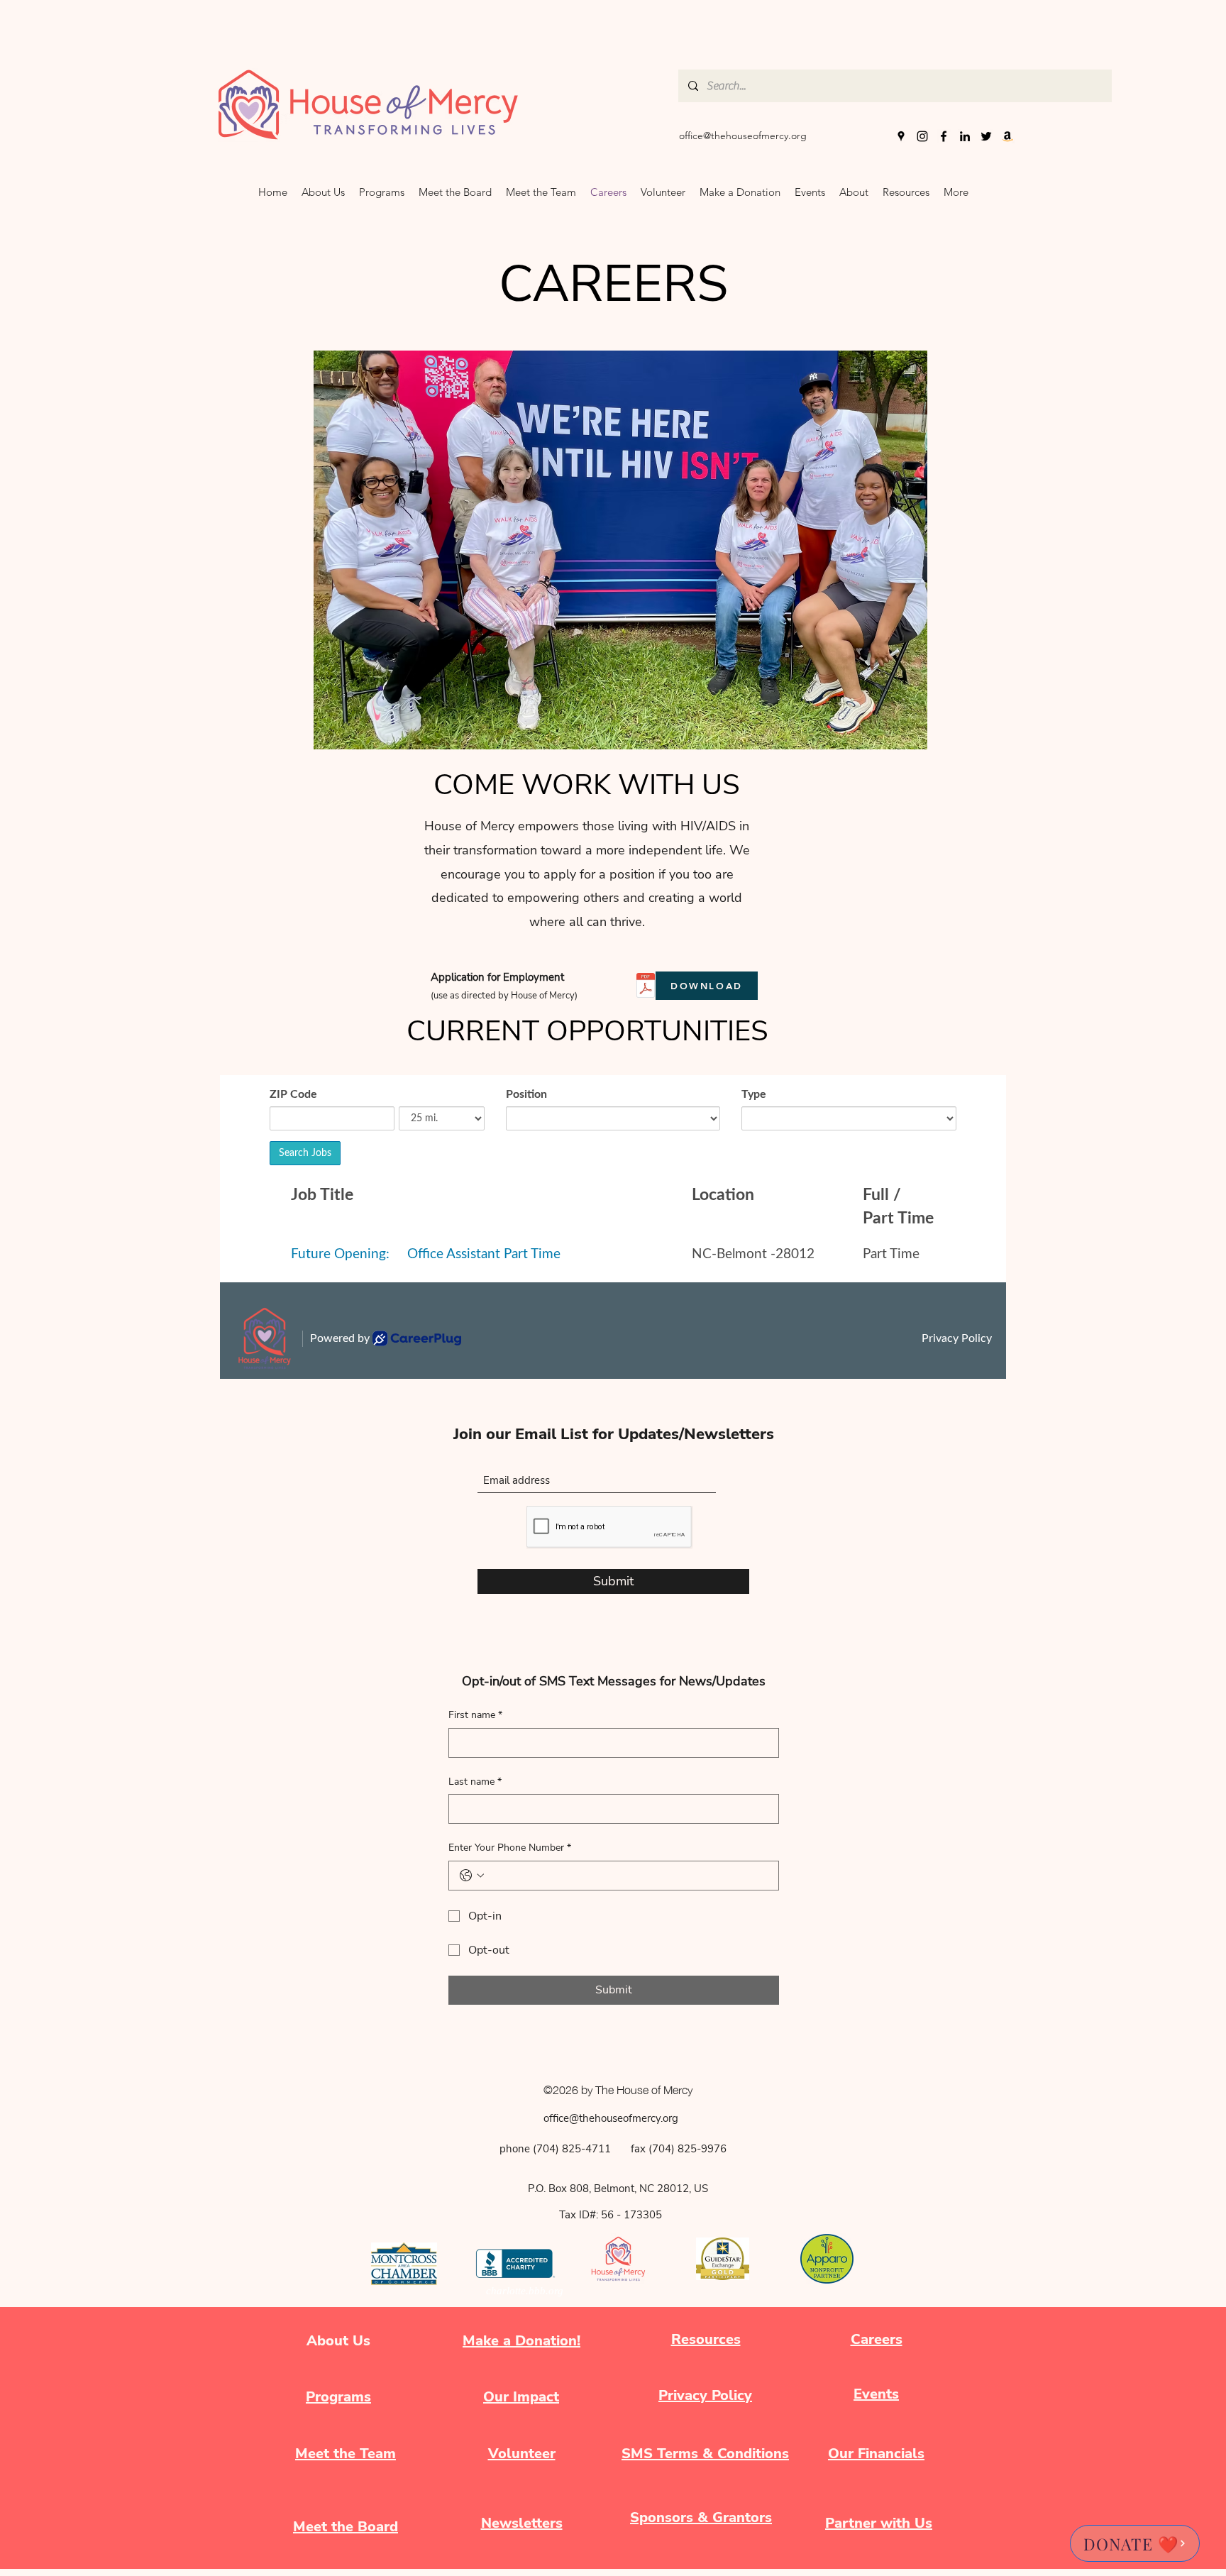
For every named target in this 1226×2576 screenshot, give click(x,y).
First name (475, 1715)
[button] (854, 192)
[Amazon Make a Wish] (1007, 136)
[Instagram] (922, 136)
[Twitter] (986, 136)
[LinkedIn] (965, 136)
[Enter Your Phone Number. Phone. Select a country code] (472, 1876)
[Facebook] (944, 136)
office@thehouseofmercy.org (743, 136)
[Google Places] (901, 136)
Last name (475, 1782)
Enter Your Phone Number (510, 1848)
